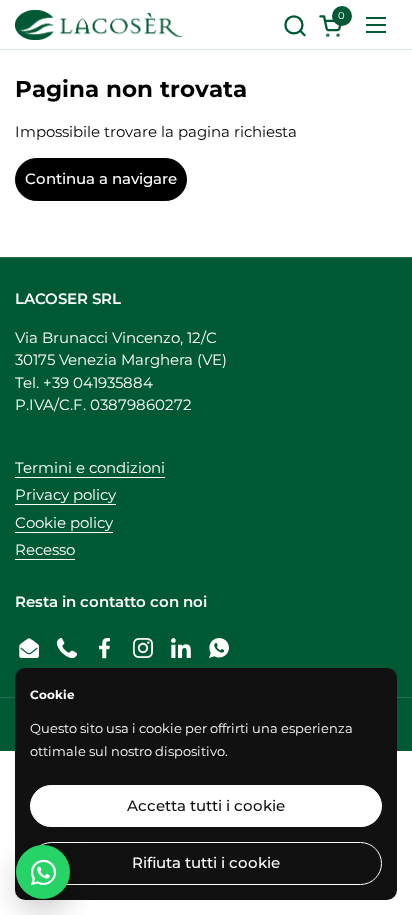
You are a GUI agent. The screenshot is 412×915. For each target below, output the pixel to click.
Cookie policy (64, 522)
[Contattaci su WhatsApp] (43, 872)
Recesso (45, 549)
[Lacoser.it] (99, 25)
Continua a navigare (101, 178)
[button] (294, 25)
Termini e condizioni (90, 467)
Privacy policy (65, 494)
